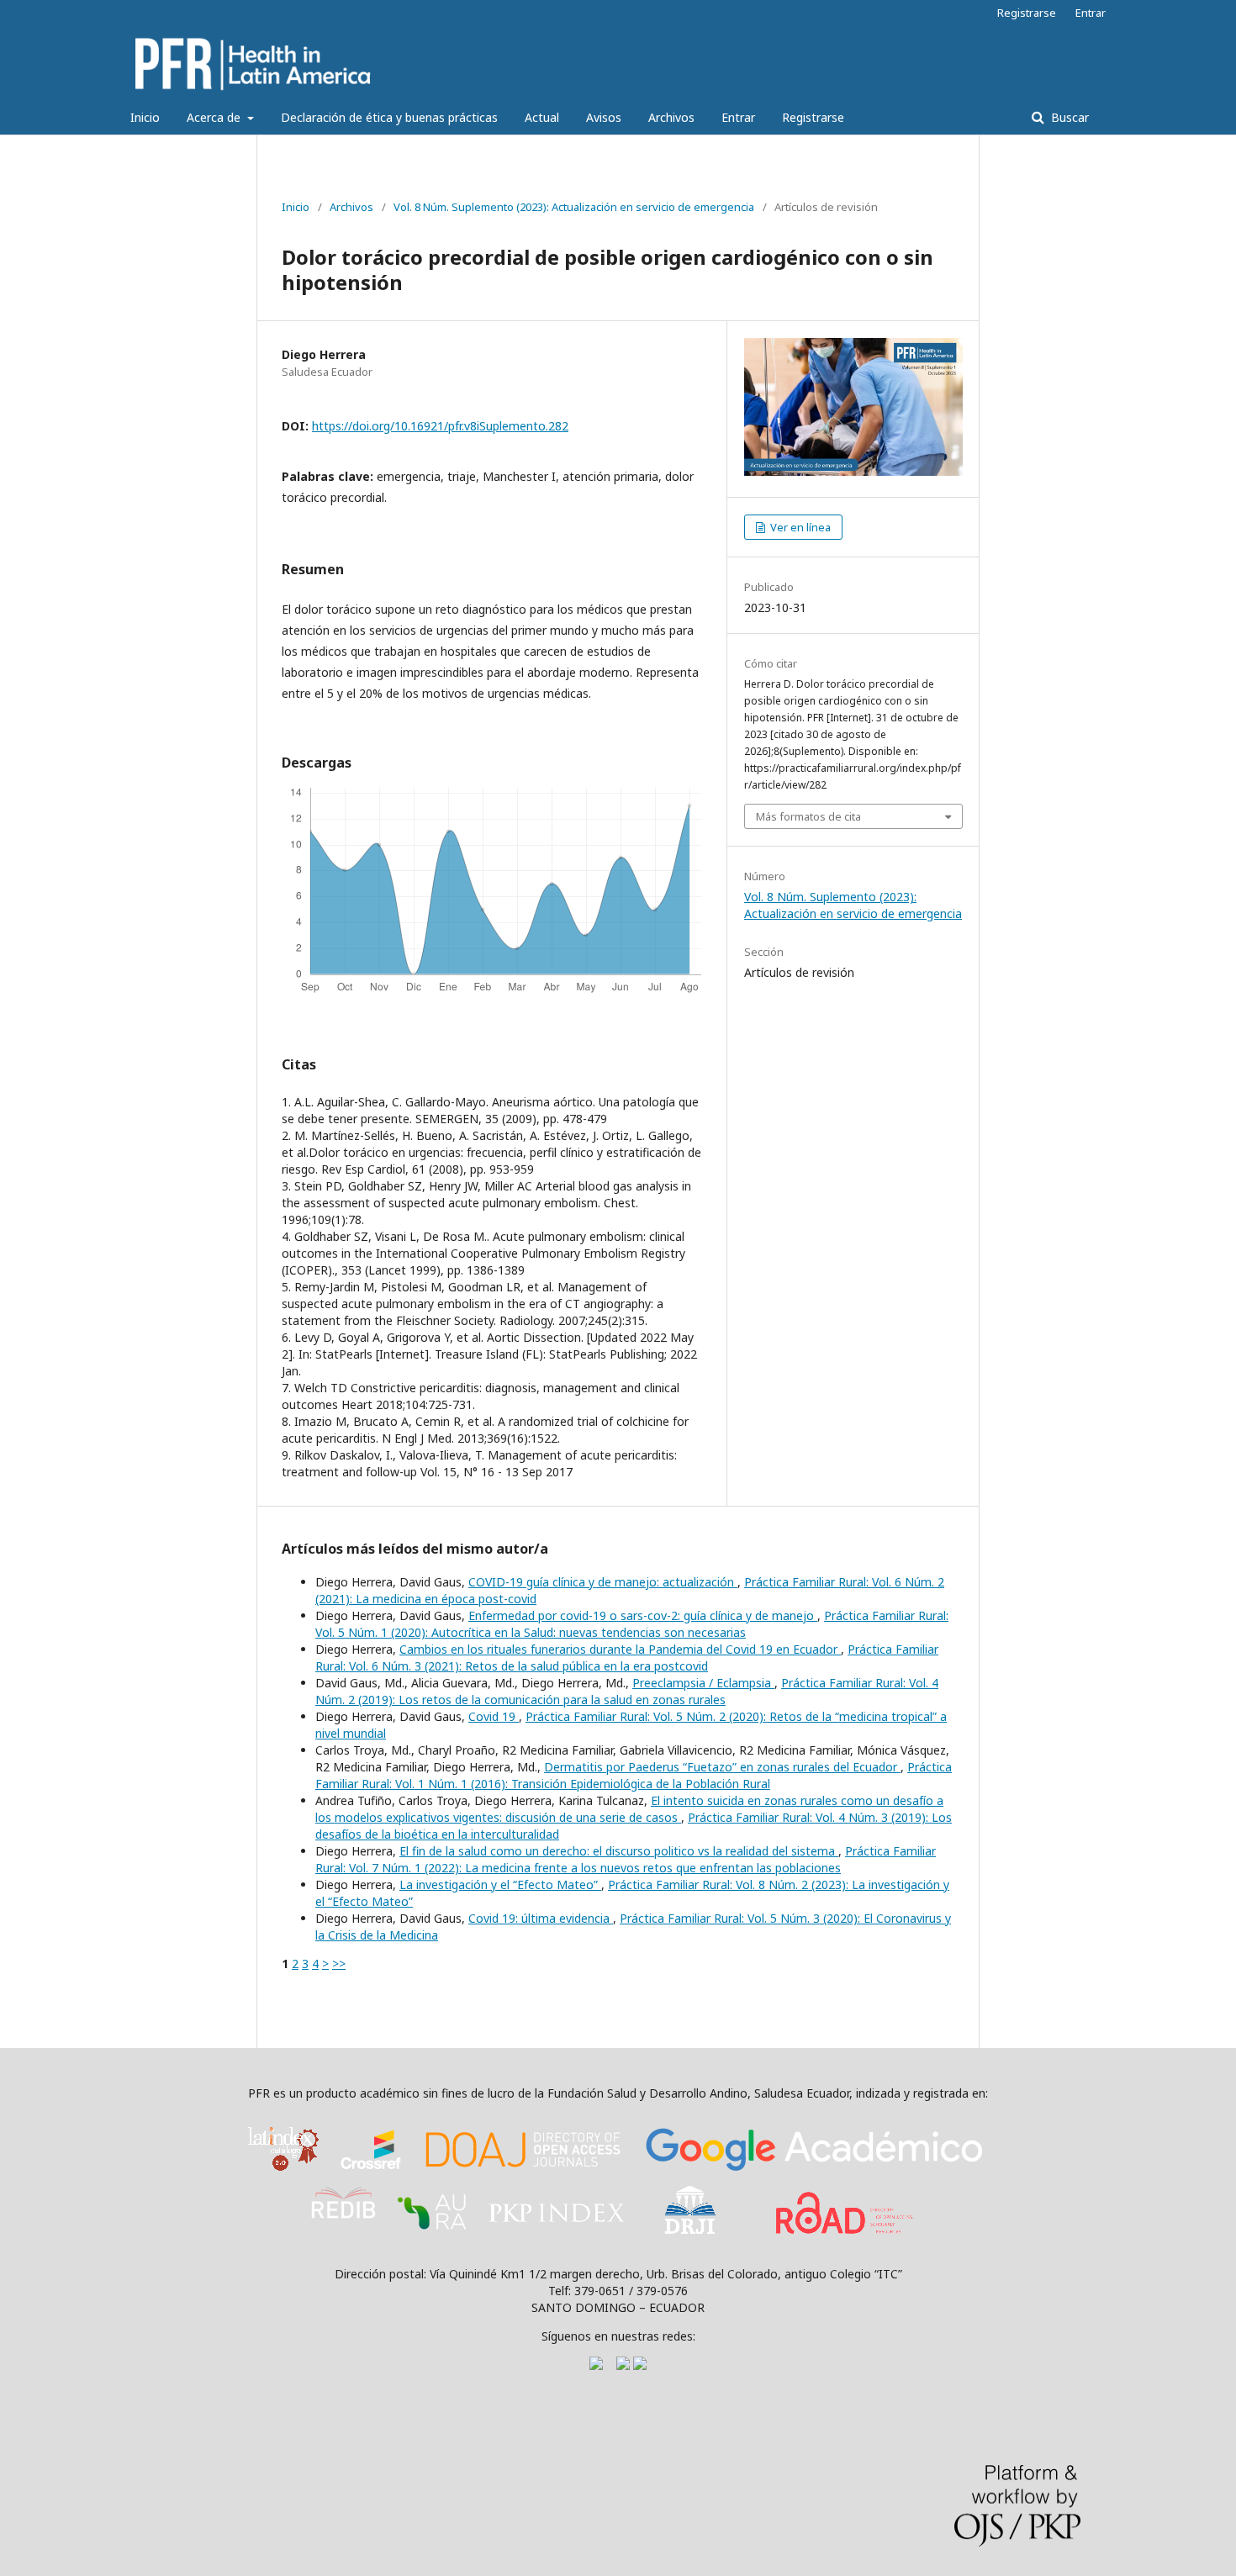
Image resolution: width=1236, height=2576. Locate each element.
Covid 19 (494, 1716)
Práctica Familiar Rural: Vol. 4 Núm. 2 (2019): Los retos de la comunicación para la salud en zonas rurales (627, 1691)
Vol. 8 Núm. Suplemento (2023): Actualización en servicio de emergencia (574, 207)
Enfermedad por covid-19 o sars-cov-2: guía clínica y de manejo (643, 1615)
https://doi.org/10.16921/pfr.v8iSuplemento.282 (440, 426)
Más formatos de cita (808, 816)
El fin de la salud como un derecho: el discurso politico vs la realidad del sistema (619, 1851)
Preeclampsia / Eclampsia (703, 1683)
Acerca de (215, 117)
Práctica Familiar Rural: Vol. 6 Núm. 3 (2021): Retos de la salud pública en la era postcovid (627, 1658)
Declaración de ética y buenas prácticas (389, 117)
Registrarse (813, 117)
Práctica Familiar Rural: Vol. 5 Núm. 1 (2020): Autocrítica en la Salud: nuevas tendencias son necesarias (632, 1624)
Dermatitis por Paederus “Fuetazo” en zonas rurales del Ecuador (722, 1767)
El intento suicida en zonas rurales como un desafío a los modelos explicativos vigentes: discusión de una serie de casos (629, 1809)
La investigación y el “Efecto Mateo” (500, 1884)
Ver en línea (799, 527)
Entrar (738, 117)
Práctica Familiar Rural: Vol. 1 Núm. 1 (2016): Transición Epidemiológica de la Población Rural (634, 1775)
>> (339, 1964)
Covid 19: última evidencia (541, 1918)
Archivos (671, 117)
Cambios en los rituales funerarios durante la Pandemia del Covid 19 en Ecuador (620, 1649)
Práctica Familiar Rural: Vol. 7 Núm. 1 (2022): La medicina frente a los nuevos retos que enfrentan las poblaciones (626, 1859)
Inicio (145, 117)
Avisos (604, 117)
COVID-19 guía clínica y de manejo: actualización (603, 1582)
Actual (542, 117)
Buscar (1068, 117)
